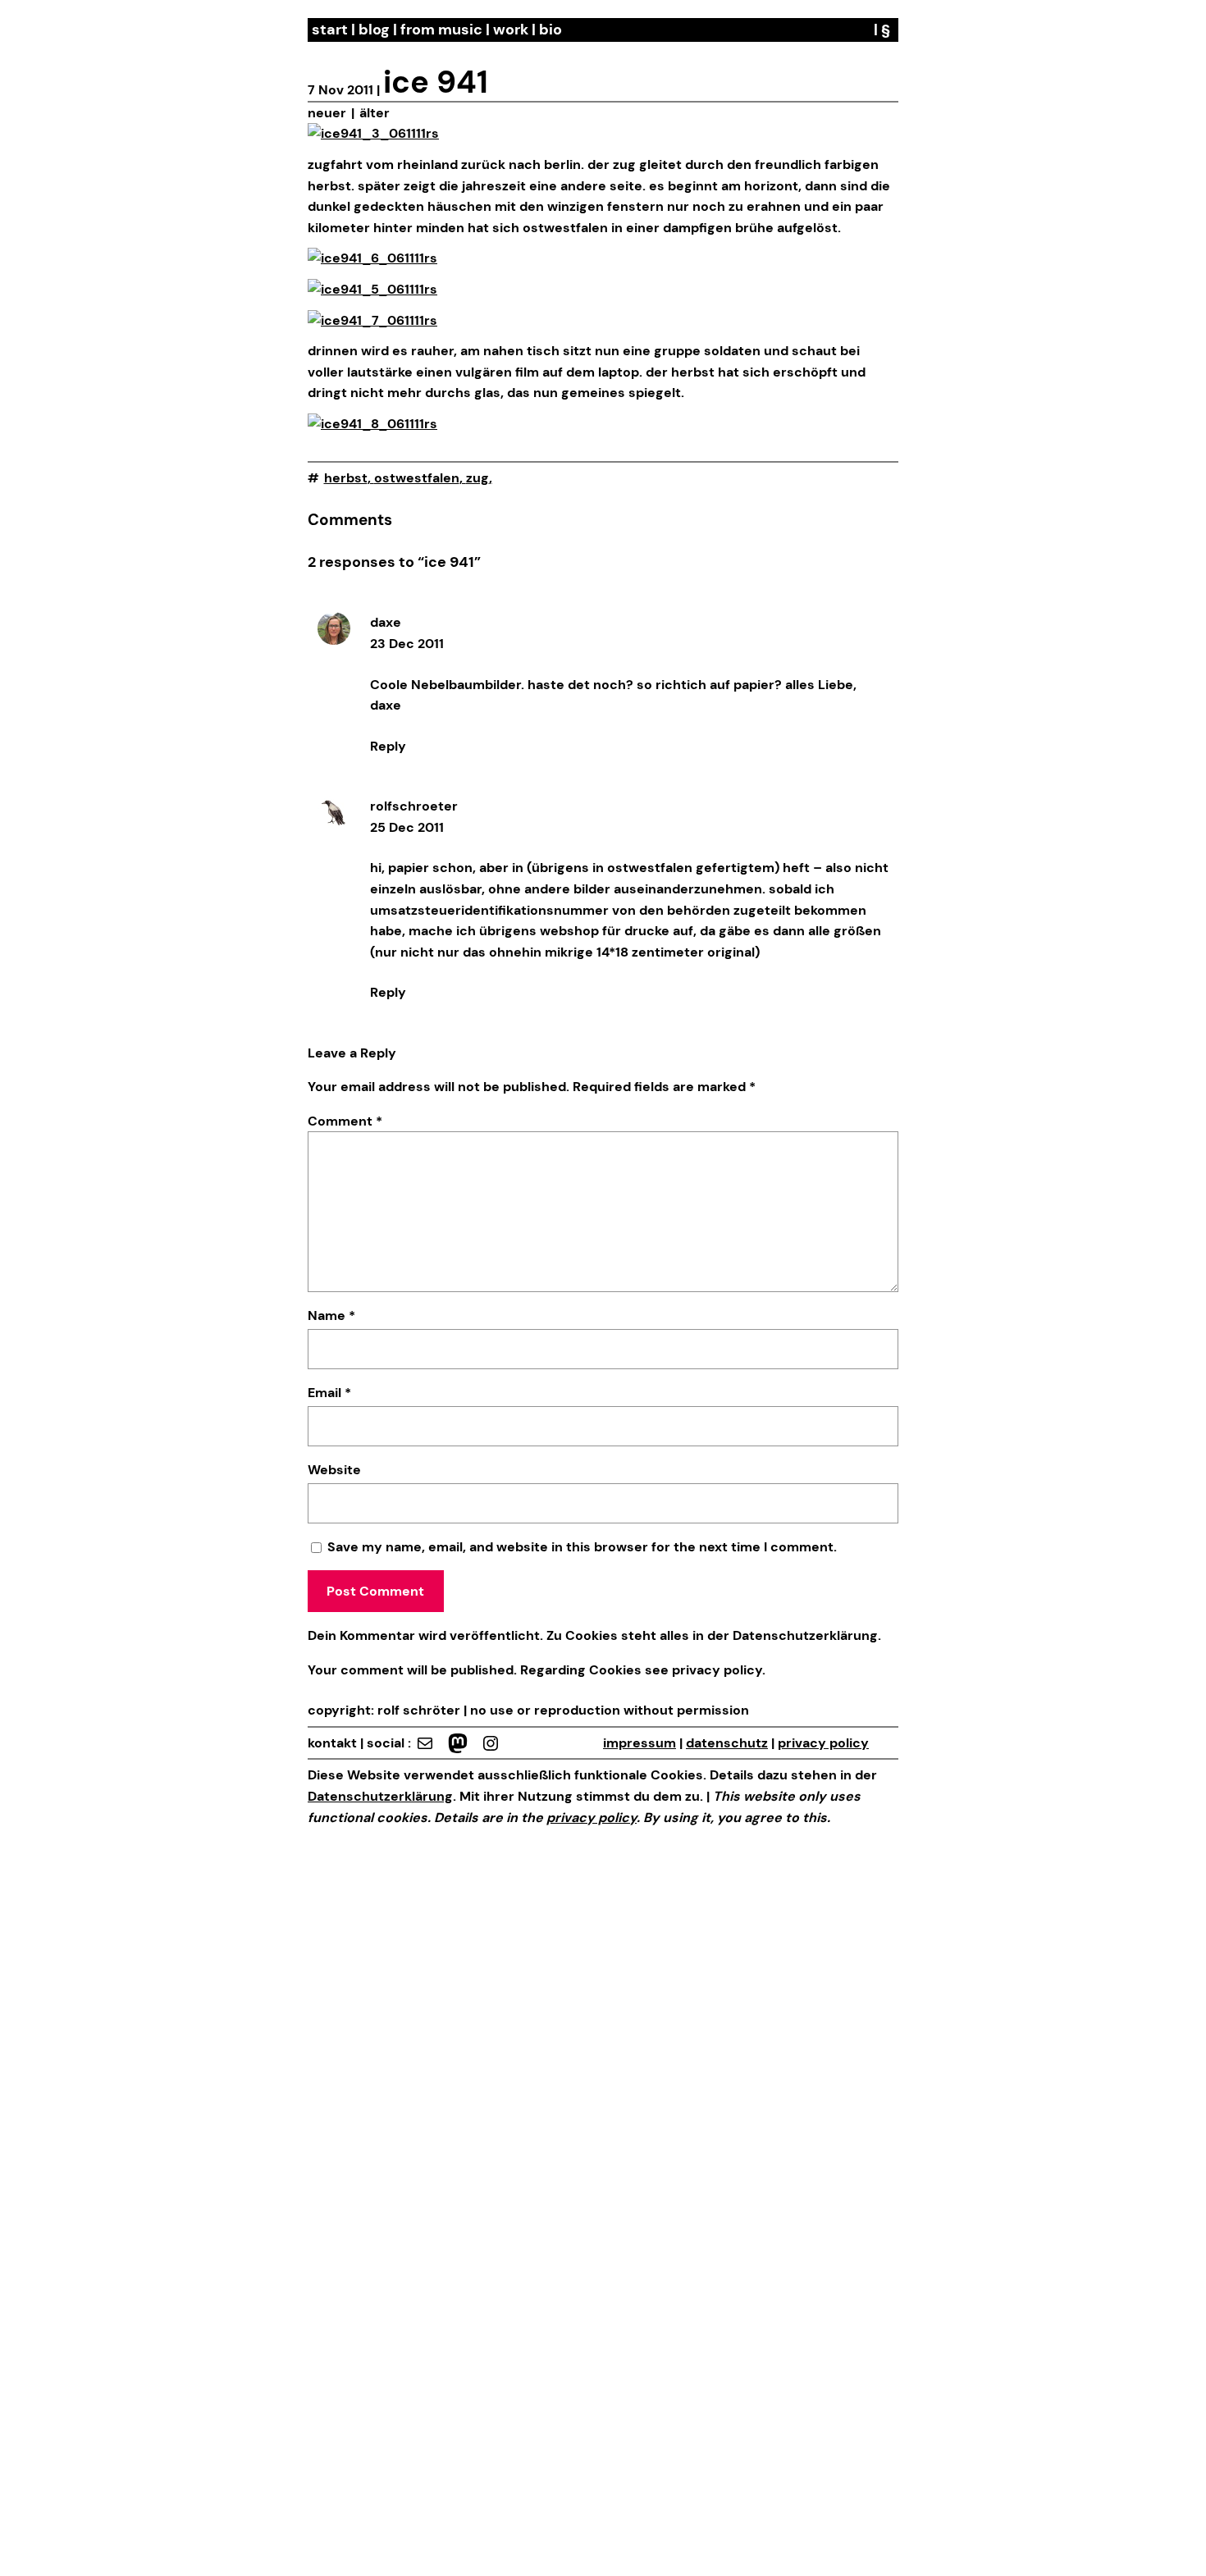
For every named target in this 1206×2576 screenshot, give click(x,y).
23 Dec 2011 (407, 644)
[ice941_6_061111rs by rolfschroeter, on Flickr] (372, 258)
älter (375, 113)
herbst (346, 478)
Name (331, 1315)
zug (477, 478)
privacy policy (715, 1670)
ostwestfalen (417, 478)
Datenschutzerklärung (805, 1635)
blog (374, 30)
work (511, 30)
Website (334, 1470)
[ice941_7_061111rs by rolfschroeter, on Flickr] (372, 320)
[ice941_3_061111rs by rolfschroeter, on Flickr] (373, 133)
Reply (388, 746)
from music (441, 30)
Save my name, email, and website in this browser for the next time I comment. (582, 1547)
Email (329, 1393)
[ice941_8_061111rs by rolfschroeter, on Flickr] (372, 424)
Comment (345, 1121)
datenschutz (727, 1743)
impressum (640, 1743)
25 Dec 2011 (407, 827)
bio (550, 30)
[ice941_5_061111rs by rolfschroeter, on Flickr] (372, 289)
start (330, 30)
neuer (327, 113)
